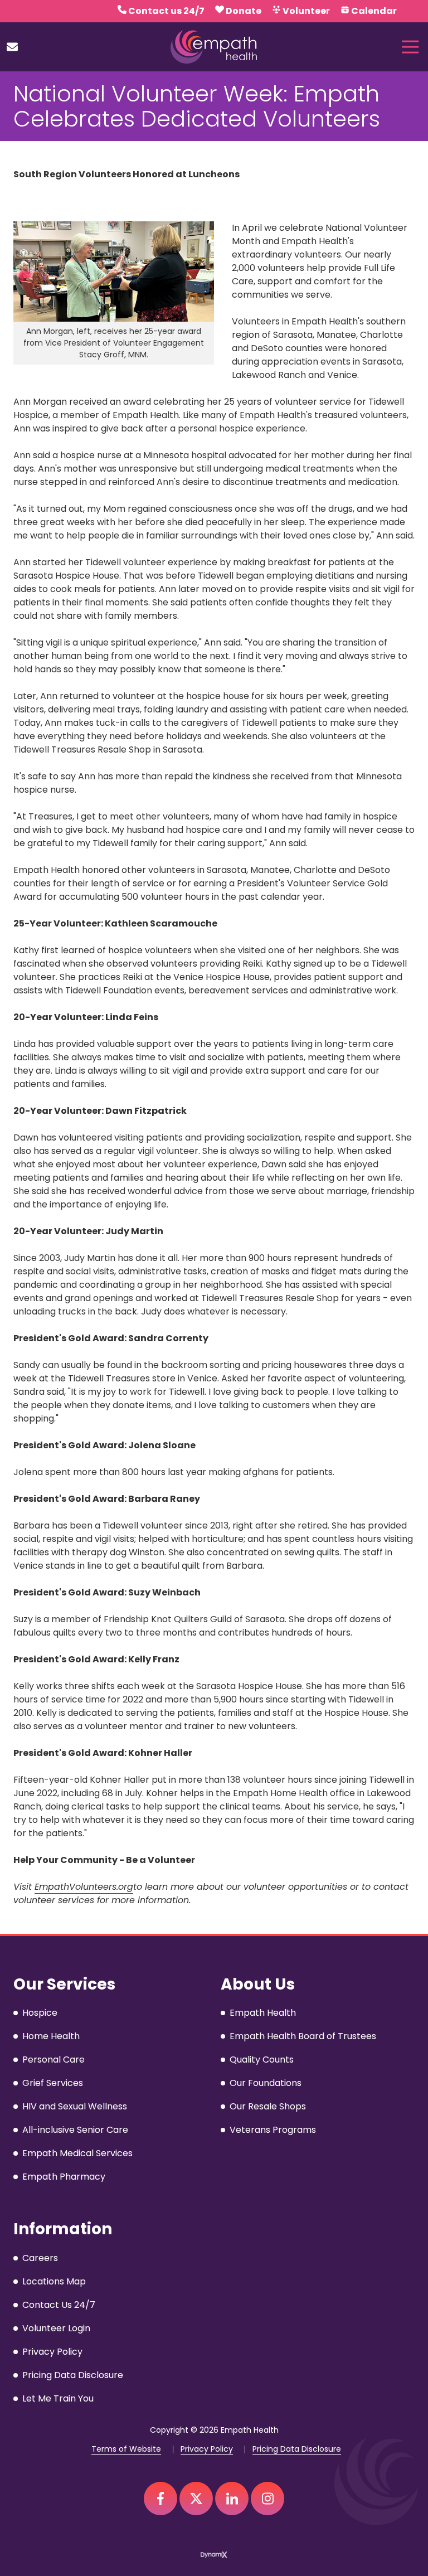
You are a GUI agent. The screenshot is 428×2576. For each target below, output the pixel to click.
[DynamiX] (214, 2555)
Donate (244, 11)
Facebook (160, 2499)
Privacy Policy (207, 2449)
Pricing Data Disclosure (297, 2449)
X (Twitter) (196, 2499)
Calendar (374, 11)
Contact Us (12, 47)
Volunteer (306, 11)
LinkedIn (232, 2499)
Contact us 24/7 (166, 11)
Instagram (267, 2499)
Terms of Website (126, 2449)
